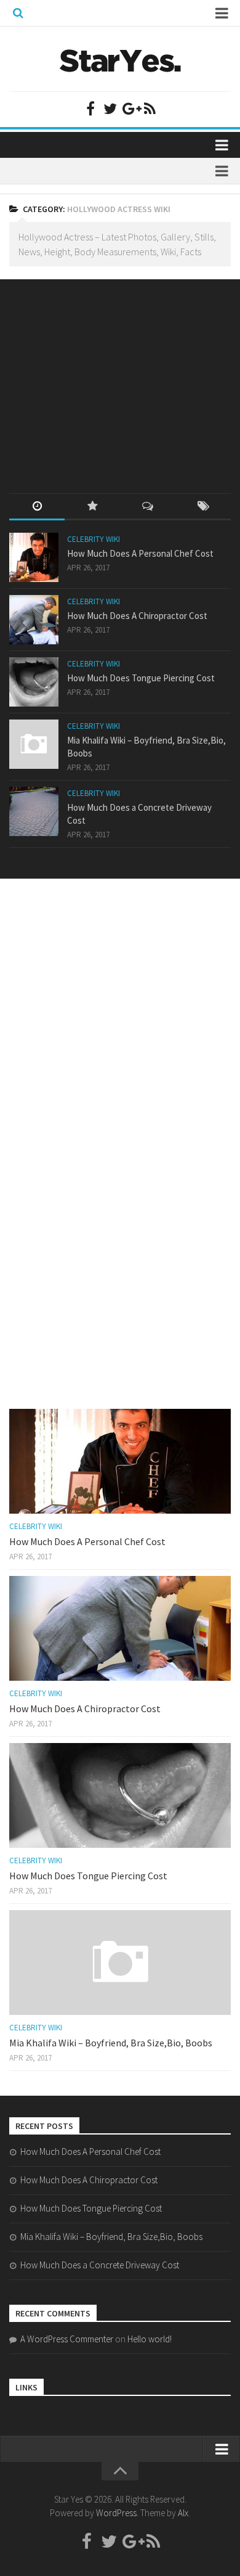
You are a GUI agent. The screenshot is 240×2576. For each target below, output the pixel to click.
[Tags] (203, 507)
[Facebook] (90, 109)
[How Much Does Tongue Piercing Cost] (34, 682)
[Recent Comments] (148, 507)
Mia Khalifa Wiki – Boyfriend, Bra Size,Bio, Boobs (111, 2043)
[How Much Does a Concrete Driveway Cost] (34, 811)
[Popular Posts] (92, 507)
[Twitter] (110, 109)
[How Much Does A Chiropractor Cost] (34, 620)
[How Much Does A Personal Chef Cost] (34, 557)
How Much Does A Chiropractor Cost (137, 616)
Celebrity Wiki (94, 539)
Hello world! (150, 2339)
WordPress (116, 2513)
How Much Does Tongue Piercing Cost (141, 678)
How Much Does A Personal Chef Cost (140, 553)
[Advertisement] (102, 375)
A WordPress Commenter (67, 2339)
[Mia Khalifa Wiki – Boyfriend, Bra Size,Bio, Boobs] (34, 744)
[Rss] (150, 109)
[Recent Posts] (37, 507)
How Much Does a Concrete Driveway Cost (100, 2265)
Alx (183, 2513)
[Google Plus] (130, 109)
